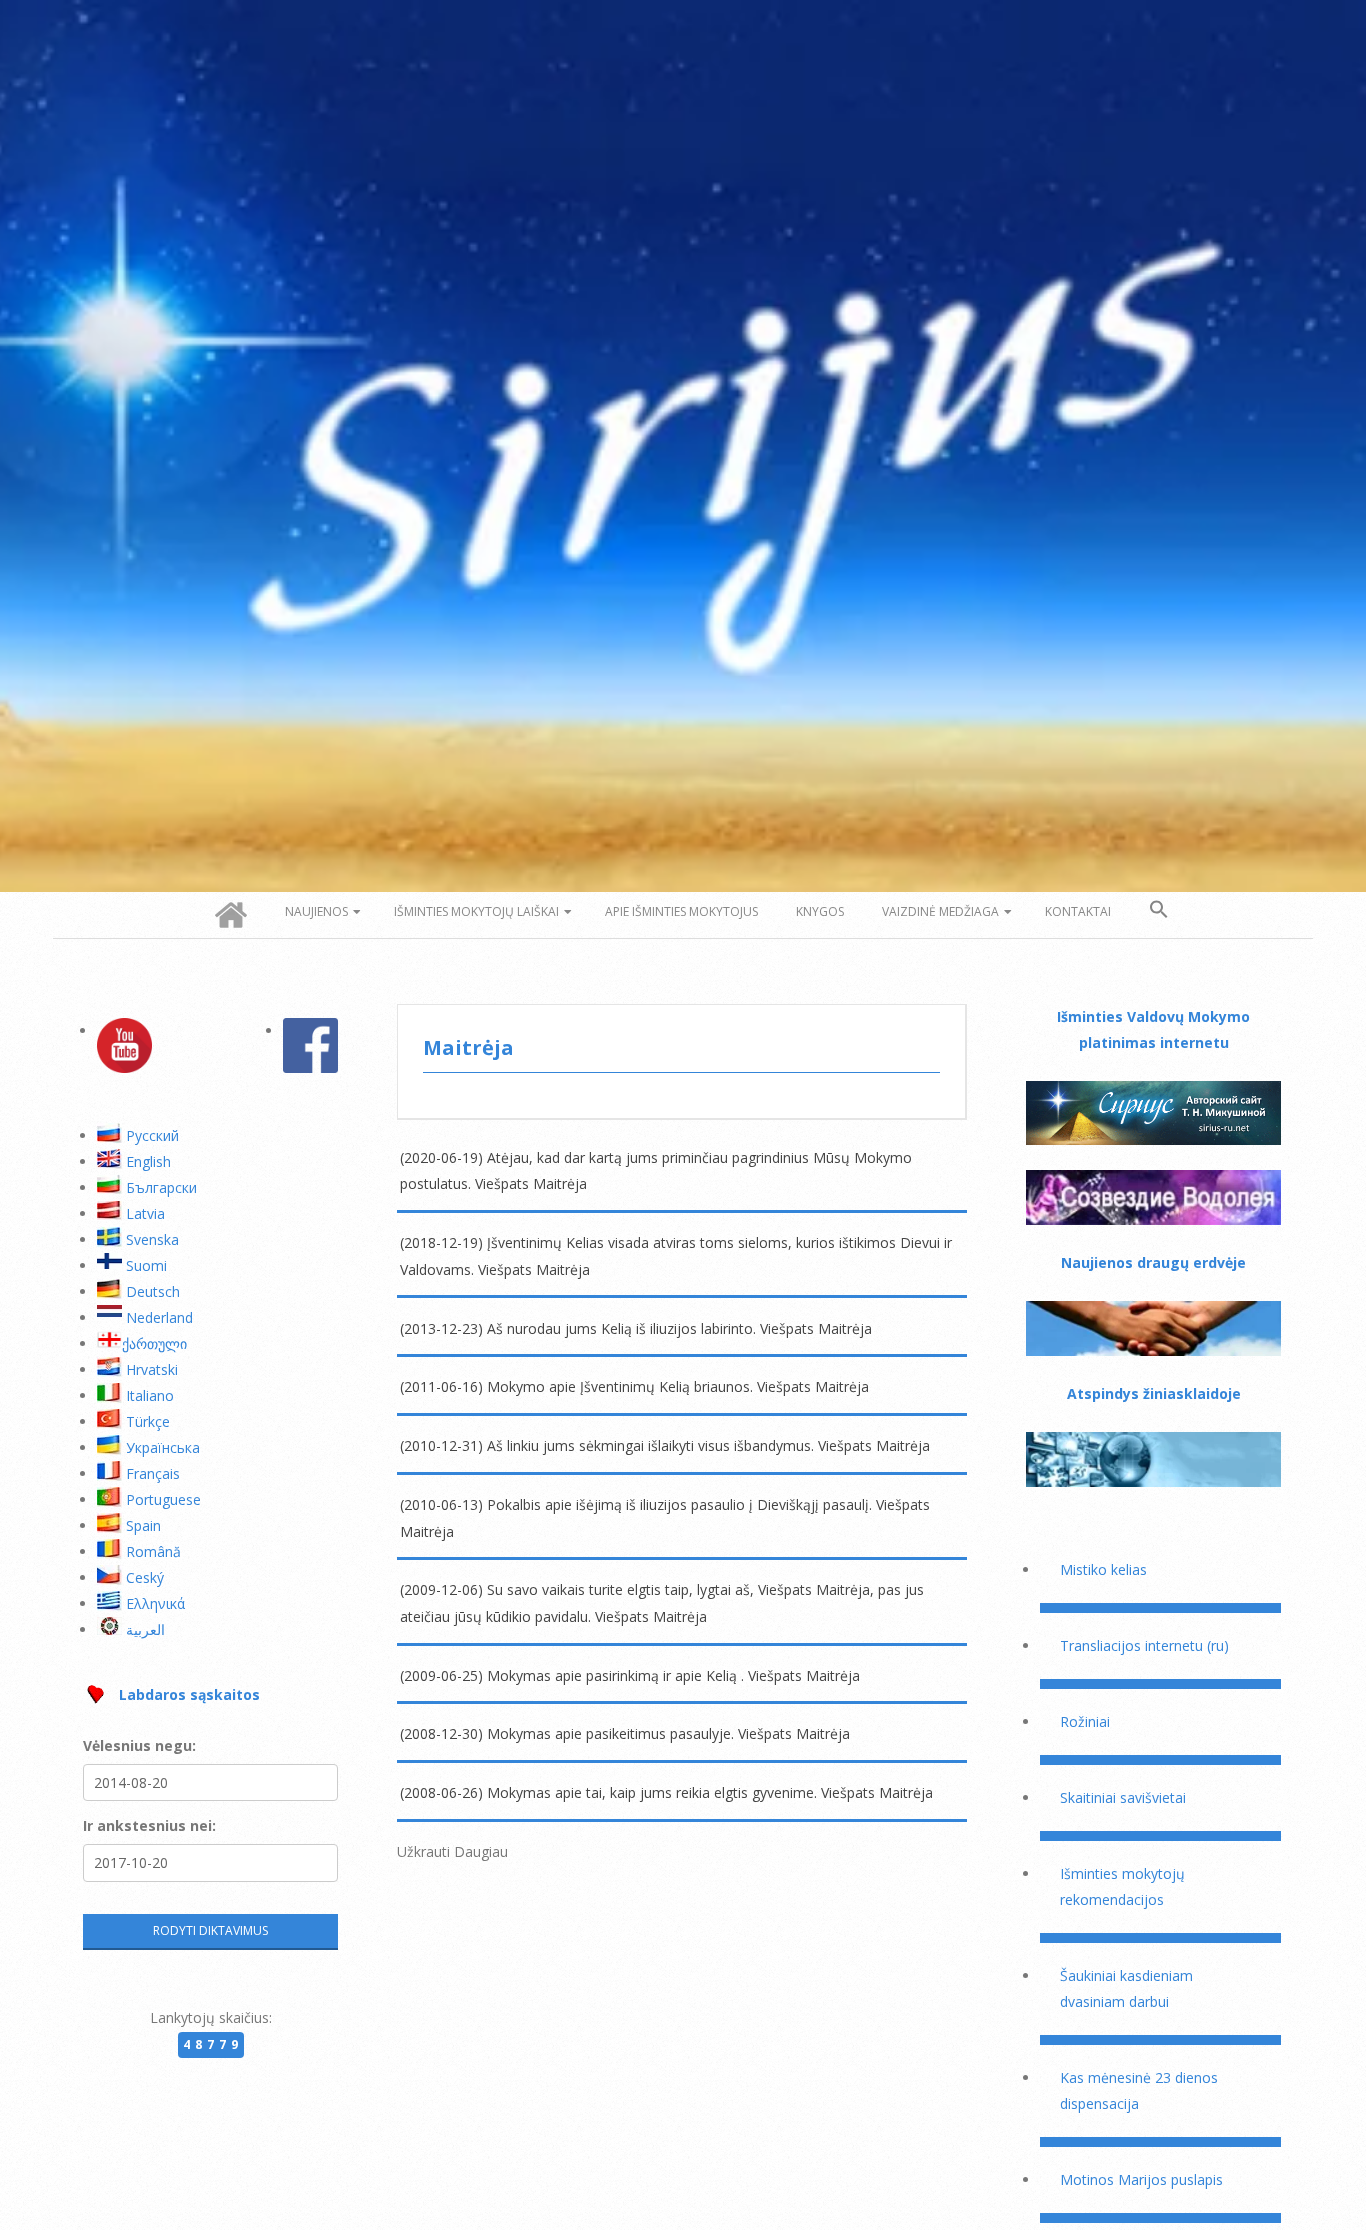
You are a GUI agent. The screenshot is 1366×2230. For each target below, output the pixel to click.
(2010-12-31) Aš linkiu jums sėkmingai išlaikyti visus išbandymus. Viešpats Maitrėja (665, 1445)
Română (153, 1551)
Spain (143, 1525)
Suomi (146, 1265)
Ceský (145, 1577)
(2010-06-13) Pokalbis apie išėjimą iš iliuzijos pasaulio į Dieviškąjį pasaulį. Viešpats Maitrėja (665, 1518)
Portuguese (163, 1499)
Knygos (820, 911)
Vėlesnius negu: (139, 1745)
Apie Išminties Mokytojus (681, 911)
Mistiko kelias (1103, 1569)
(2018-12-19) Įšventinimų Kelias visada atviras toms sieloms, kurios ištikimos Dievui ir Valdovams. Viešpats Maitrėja (676, 1256)
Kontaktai (1078, 911)
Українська (163, 1447)
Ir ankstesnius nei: (149, 1825)
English (148, 1161)
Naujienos (316, 911)
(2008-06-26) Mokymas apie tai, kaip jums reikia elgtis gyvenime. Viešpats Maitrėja (666, 1792)
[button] (1159, 910)
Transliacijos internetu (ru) (1144, 1645)
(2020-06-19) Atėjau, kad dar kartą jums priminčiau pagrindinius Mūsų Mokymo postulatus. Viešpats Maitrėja (656, 1171)
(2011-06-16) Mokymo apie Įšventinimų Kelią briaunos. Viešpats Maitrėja (634, 1386)
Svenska (152, 1239)
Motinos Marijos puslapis (1141, 2179)
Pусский (152, 1135)
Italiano (150, 1395)
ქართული (154, 1343)
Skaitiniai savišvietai (1123, 1797)
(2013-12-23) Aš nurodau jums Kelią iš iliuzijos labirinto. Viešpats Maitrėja (636, 1328)
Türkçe (148, 1421)
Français (153, 1473)
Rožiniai (1085, 1721)
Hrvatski (152, 1369)
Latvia (145, 1213)
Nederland (159, 1317)
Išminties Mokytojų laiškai (476, 911)
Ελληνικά (155, 1603)
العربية (145, 1629)
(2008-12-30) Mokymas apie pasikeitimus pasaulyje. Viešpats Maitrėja (625, 1733)
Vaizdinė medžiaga (940, 911)
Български (161, 1187)
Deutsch (153, 1291)
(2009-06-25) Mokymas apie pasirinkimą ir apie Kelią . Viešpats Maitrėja (630, 1675)
